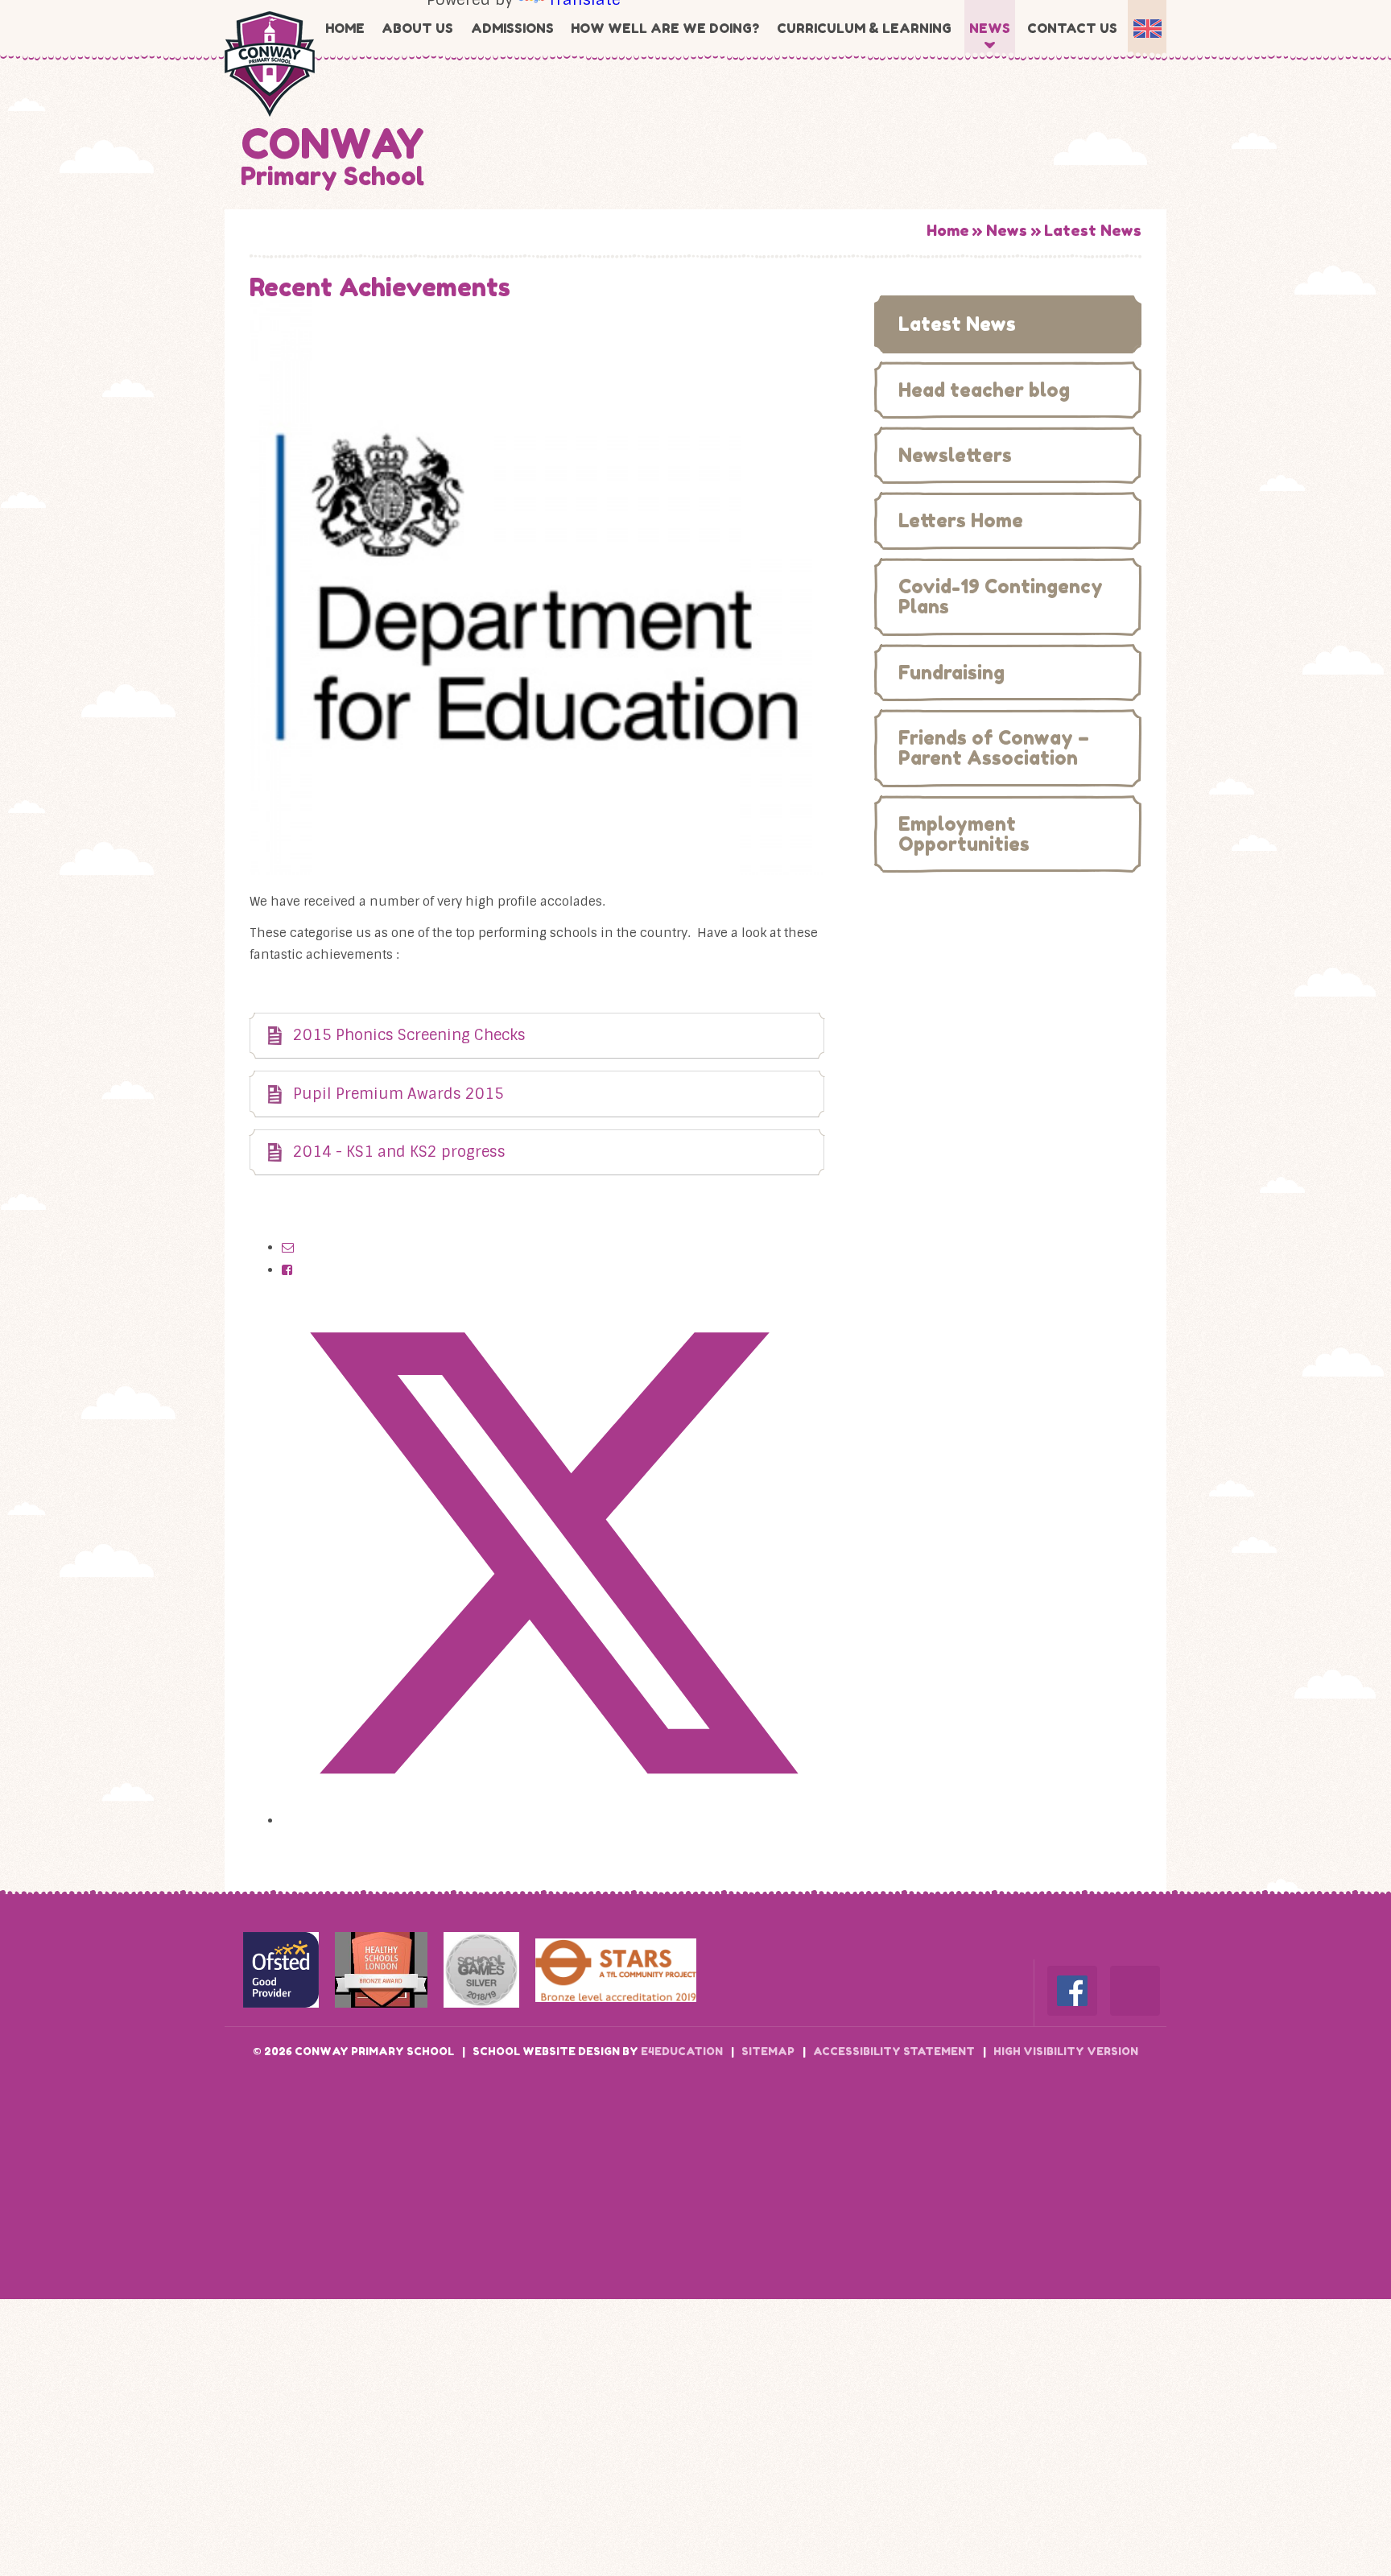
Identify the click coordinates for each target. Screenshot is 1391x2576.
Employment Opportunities (964, 834)
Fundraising (951, 673)
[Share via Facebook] (287, 1270)
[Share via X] (553, 1821)
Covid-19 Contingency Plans (1001, 597)
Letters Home (961, 520)
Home (948, 230)
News (1007, 230)
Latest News (1093, 230)
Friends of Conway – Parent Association (994, 748)
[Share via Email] (288, 1248)
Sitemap (768, 2051)
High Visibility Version (1066, 2051)
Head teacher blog (984, 390)
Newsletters (955, 455)
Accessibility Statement (894, 2051)
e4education (682, 2051)
